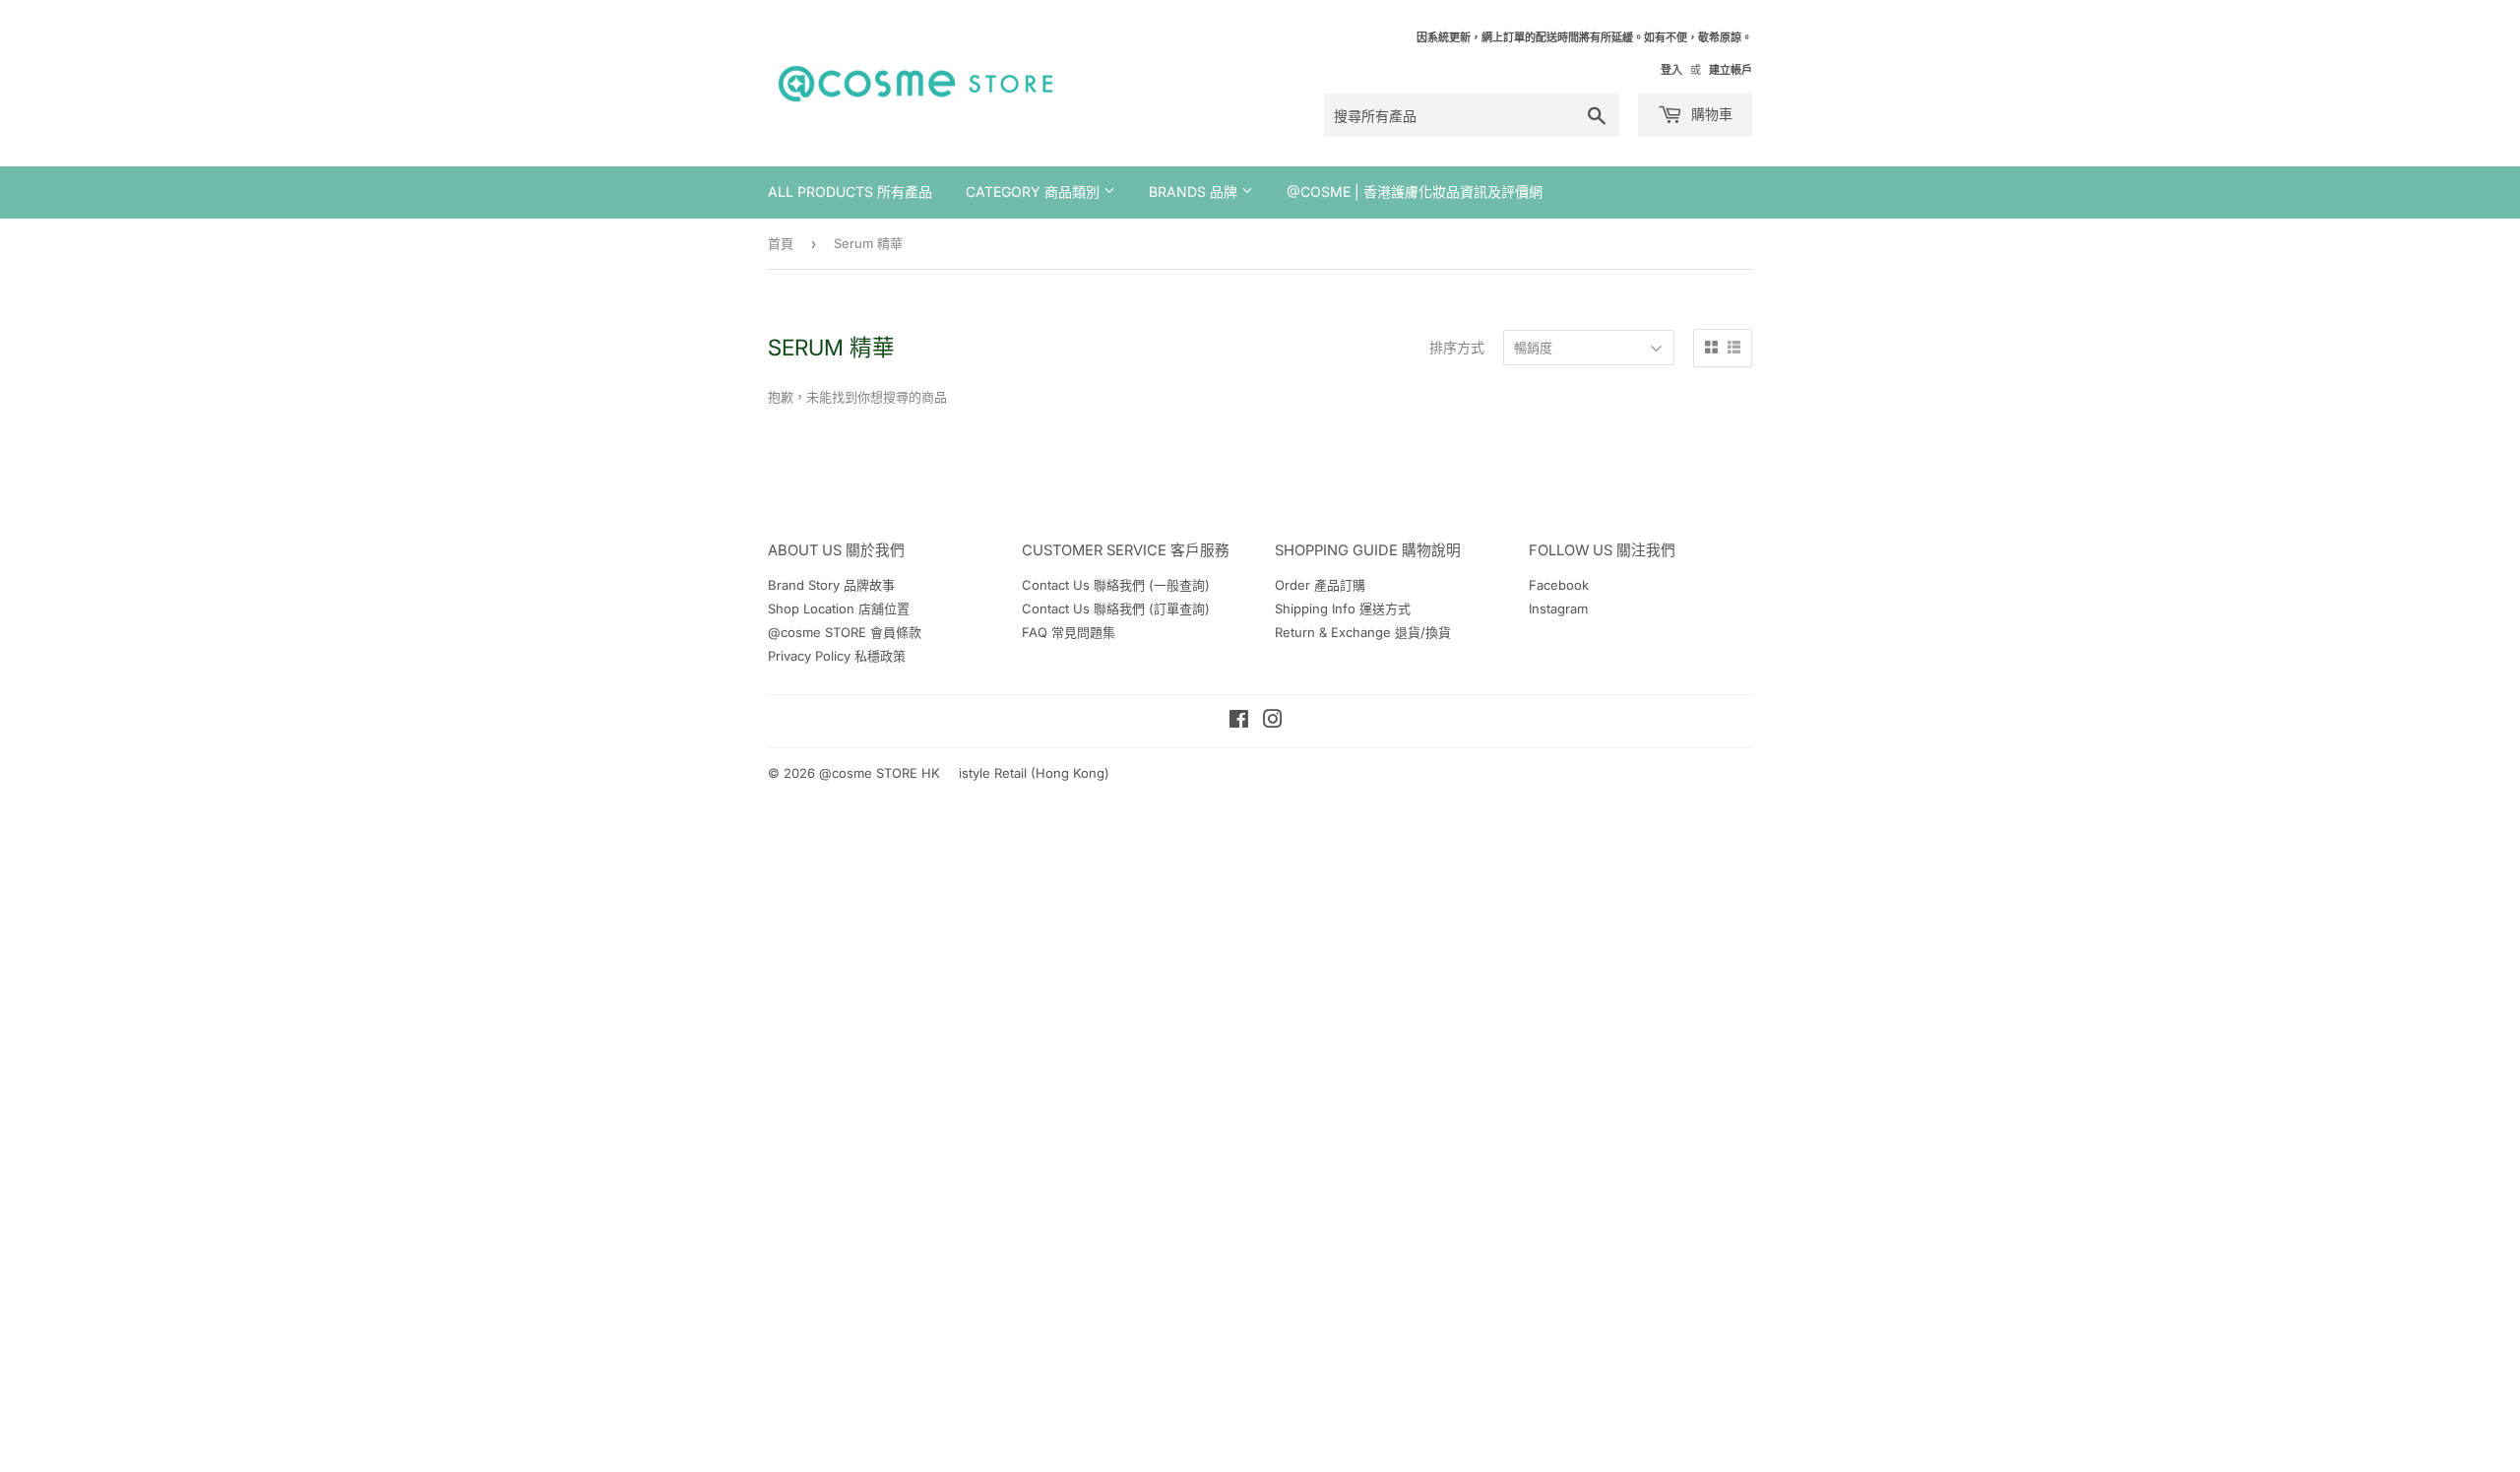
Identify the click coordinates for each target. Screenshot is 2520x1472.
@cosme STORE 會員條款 (845, 632)
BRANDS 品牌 (1195, 192)
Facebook (1559, 585)
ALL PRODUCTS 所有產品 (850, 192)
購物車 (1710, 114)
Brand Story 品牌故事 (831, 585)
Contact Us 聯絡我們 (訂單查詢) (1116, 608)
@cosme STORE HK (880, 773)
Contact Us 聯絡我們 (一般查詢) (1116, 585)
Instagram (1558, 608)
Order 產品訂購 (1320, 585)
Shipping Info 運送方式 (1343, 608)
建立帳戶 (1731, 70)
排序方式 (1457, 347)
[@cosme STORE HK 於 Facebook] (1239, 722)
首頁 (781, 243)
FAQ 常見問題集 (1069, 632)
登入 (1671, 70)
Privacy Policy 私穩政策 (837, 656)
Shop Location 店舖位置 (839, 608)
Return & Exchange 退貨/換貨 (1363, 632)
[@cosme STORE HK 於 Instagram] (1273, 722)
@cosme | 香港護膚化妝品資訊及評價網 (1415, 192)
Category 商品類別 (1035, 192)
